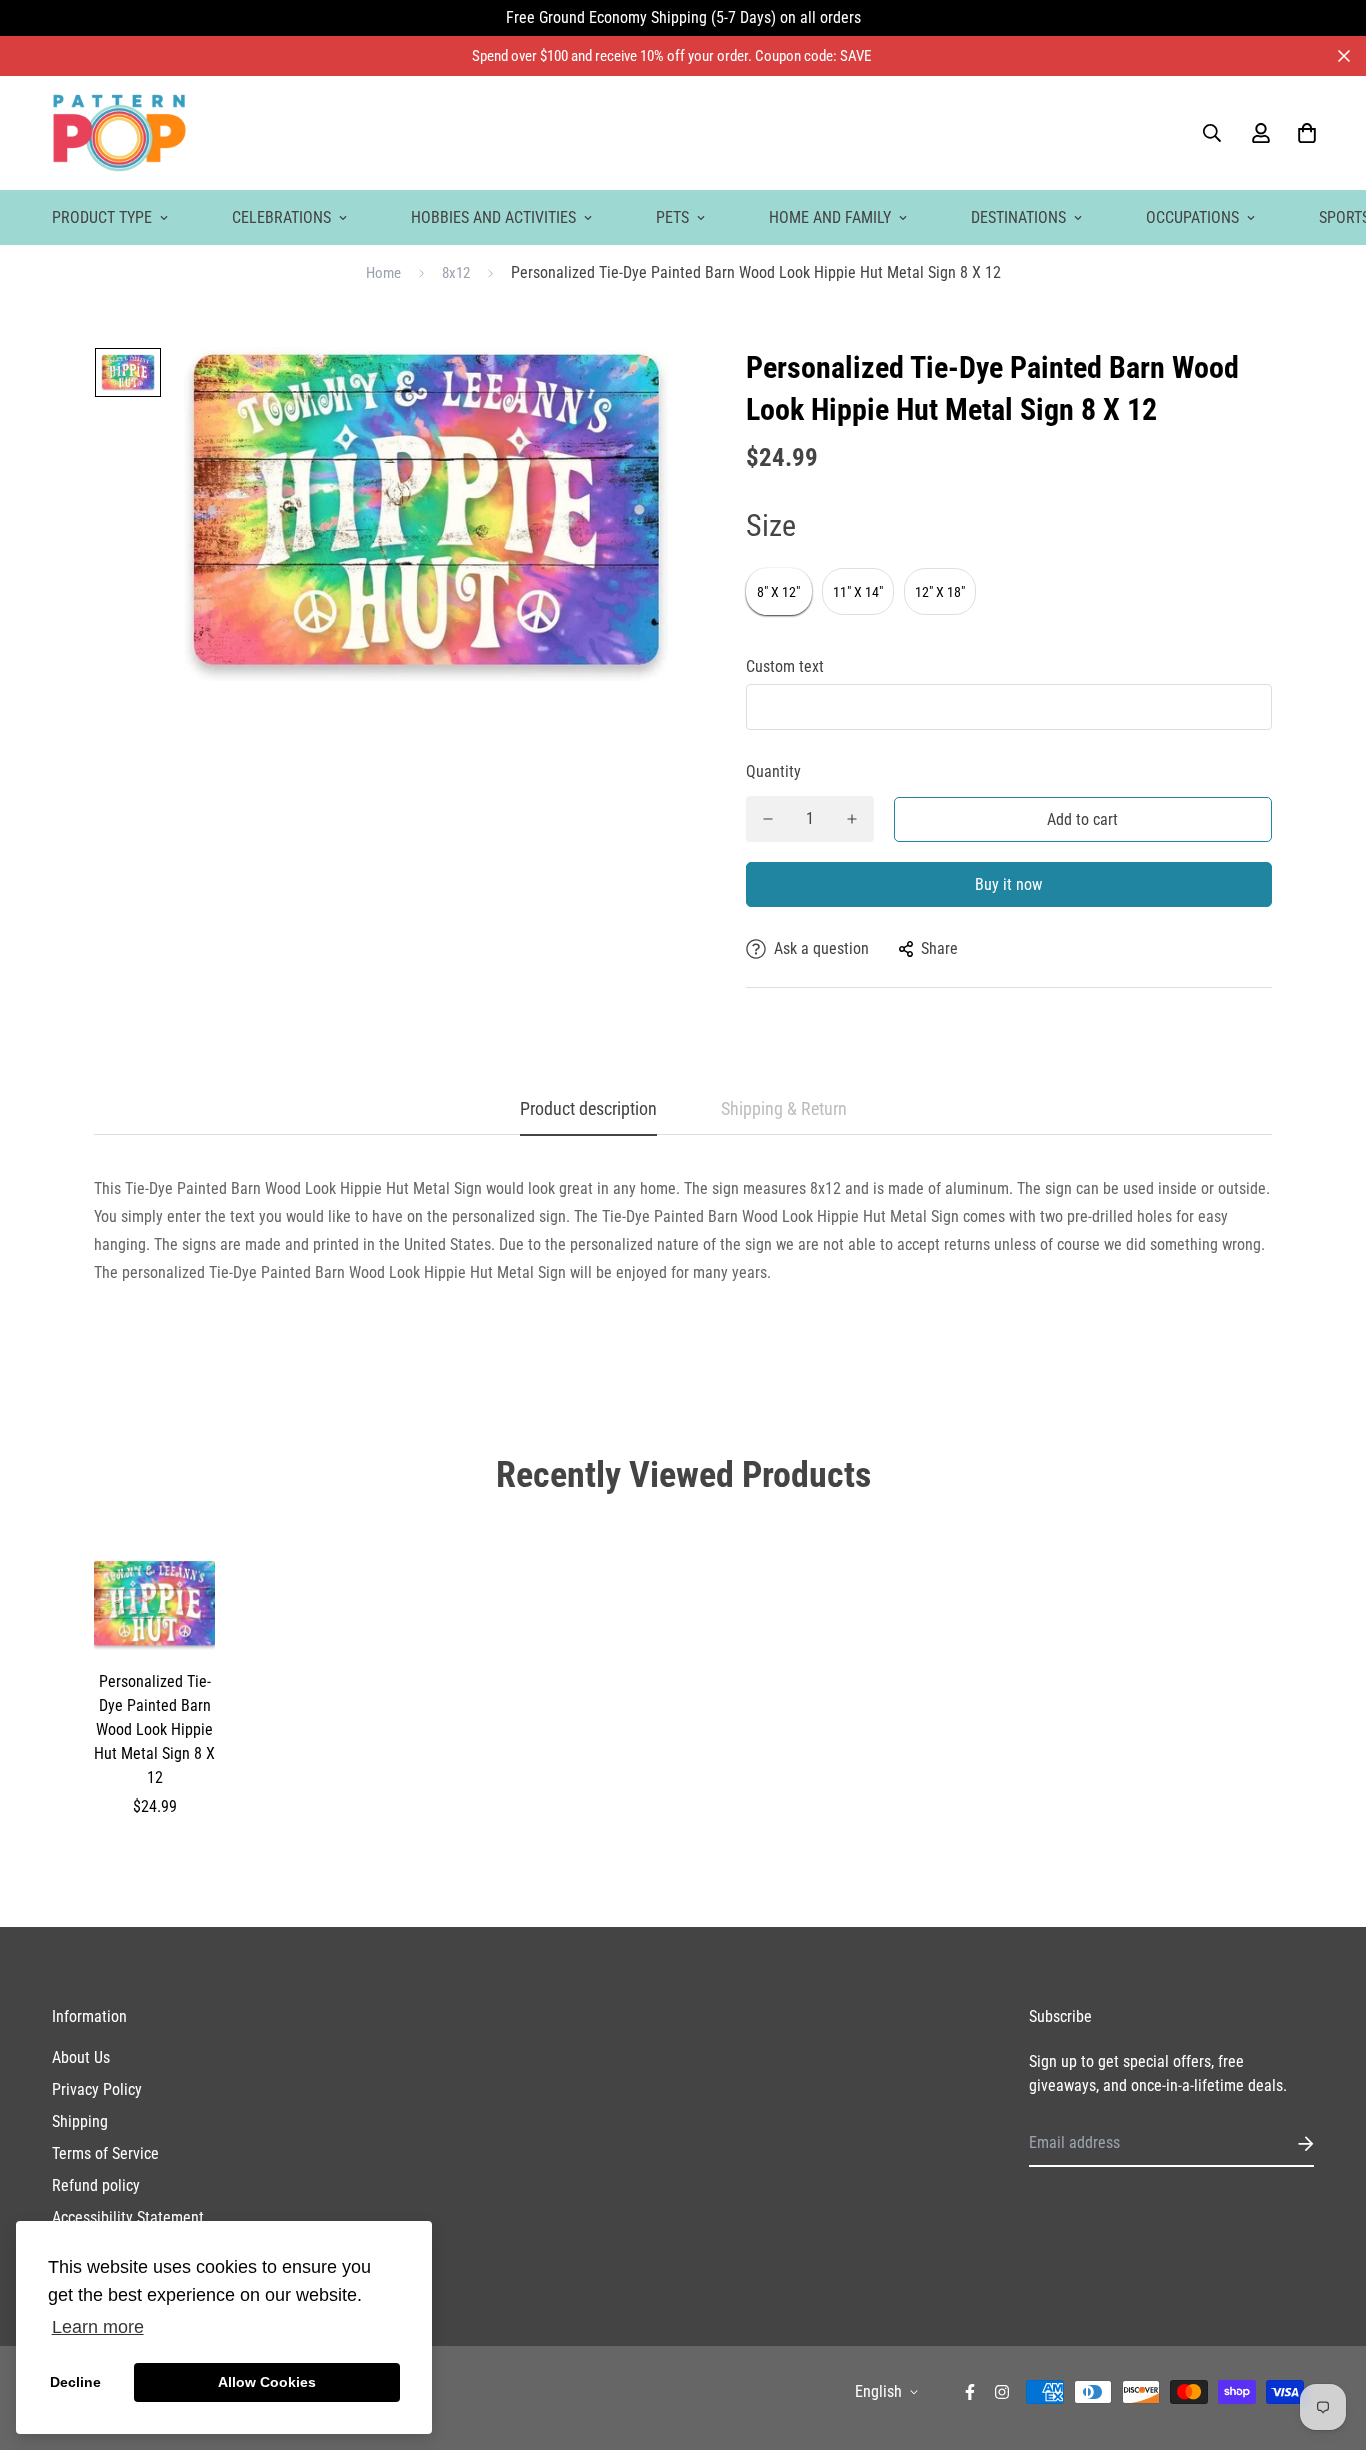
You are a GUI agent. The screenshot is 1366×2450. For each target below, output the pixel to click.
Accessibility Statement (128, 2217)
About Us (81, 2057)
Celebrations (281, 217)
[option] (128, 377)
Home (383, 273)
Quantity (773, 771)
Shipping (80, 2121)
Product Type (102, 217)
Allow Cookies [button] (267, 2382)
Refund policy (96, 2185)
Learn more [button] (98, 2327)
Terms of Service (105, 2153)
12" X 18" (940, 592)
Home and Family (830, 217)
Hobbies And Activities (493, 217)
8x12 (456, 273)
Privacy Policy (97, 2089)
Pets (672, 217)
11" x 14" (858, 592)
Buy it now (1008, 884)
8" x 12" (778, 592)
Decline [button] (75, 2382)
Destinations (1018, 217)
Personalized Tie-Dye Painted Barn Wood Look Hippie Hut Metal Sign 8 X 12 (154, 1729)
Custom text (785, 666)
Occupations (1192, 217)
